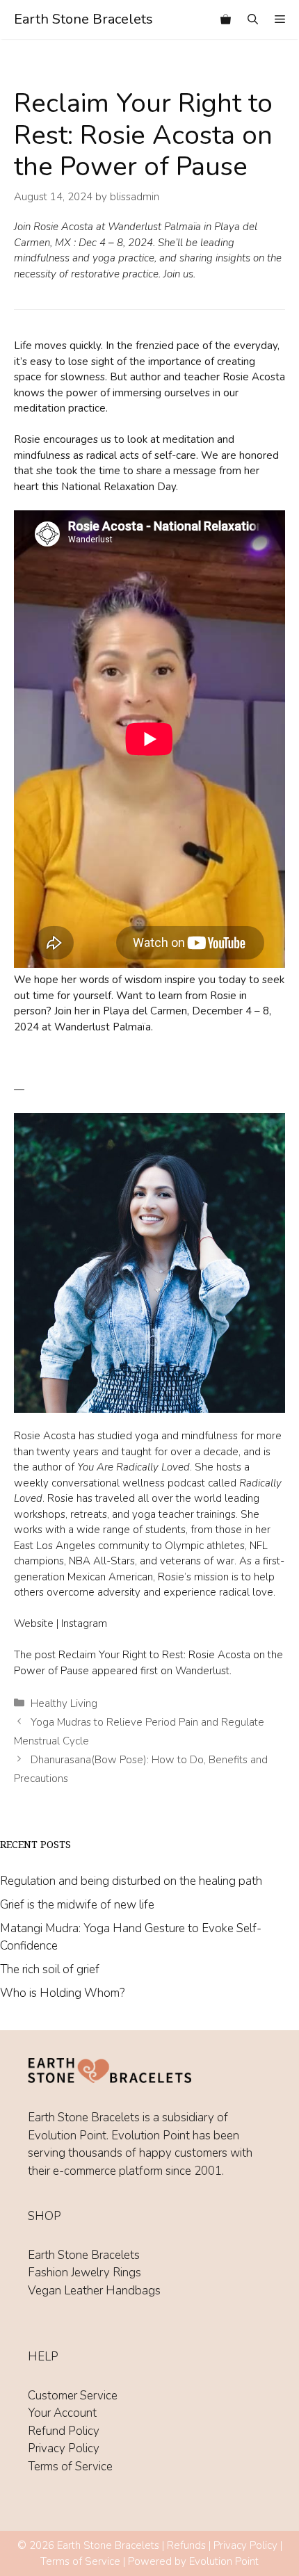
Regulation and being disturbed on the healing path (131, 1881)
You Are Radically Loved (134, 1467)
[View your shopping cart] (226, 19)
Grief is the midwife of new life (77, 1905)
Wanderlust (202, 1671)
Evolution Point (224, 2561)
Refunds (186, 2545)
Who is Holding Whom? (62, 1993)
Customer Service (73, 2396)
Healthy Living (64, 1703)
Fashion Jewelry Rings (84, 2273)
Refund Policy (64, 2431)
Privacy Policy (64, 2448)
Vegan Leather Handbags (94, 2291)
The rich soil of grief (50, 1969)
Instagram (84, 1623)
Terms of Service (70, 2466)
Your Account (62, 2413)
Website (34, 1623)
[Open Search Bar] (253, 19)
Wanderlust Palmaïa (154, 227)
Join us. (179, 274)
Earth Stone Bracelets (83, 19)
